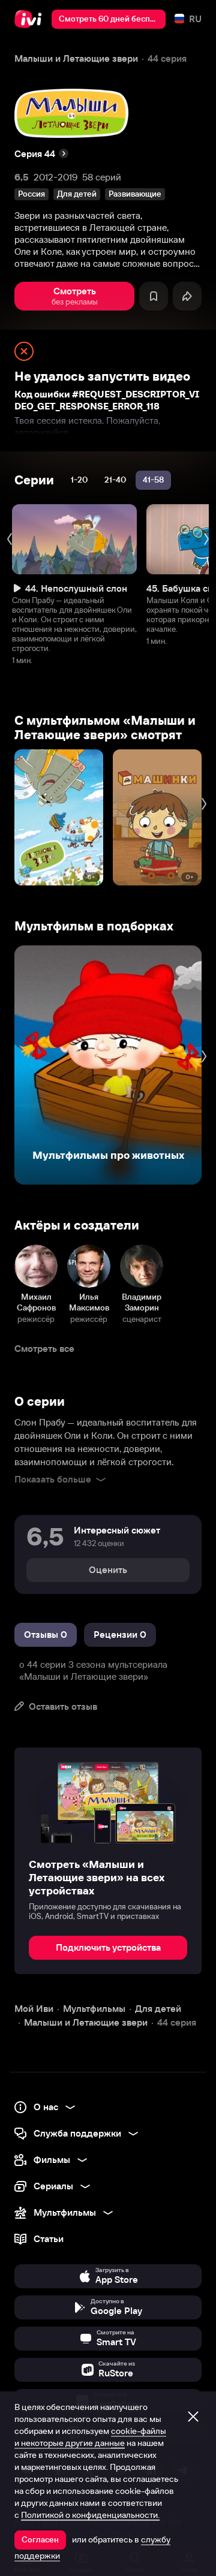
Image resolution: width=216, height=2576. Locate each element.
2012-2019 (55, 177)
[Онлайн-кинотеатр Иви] (31, 19)
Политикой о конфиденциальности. (90, 2515)
